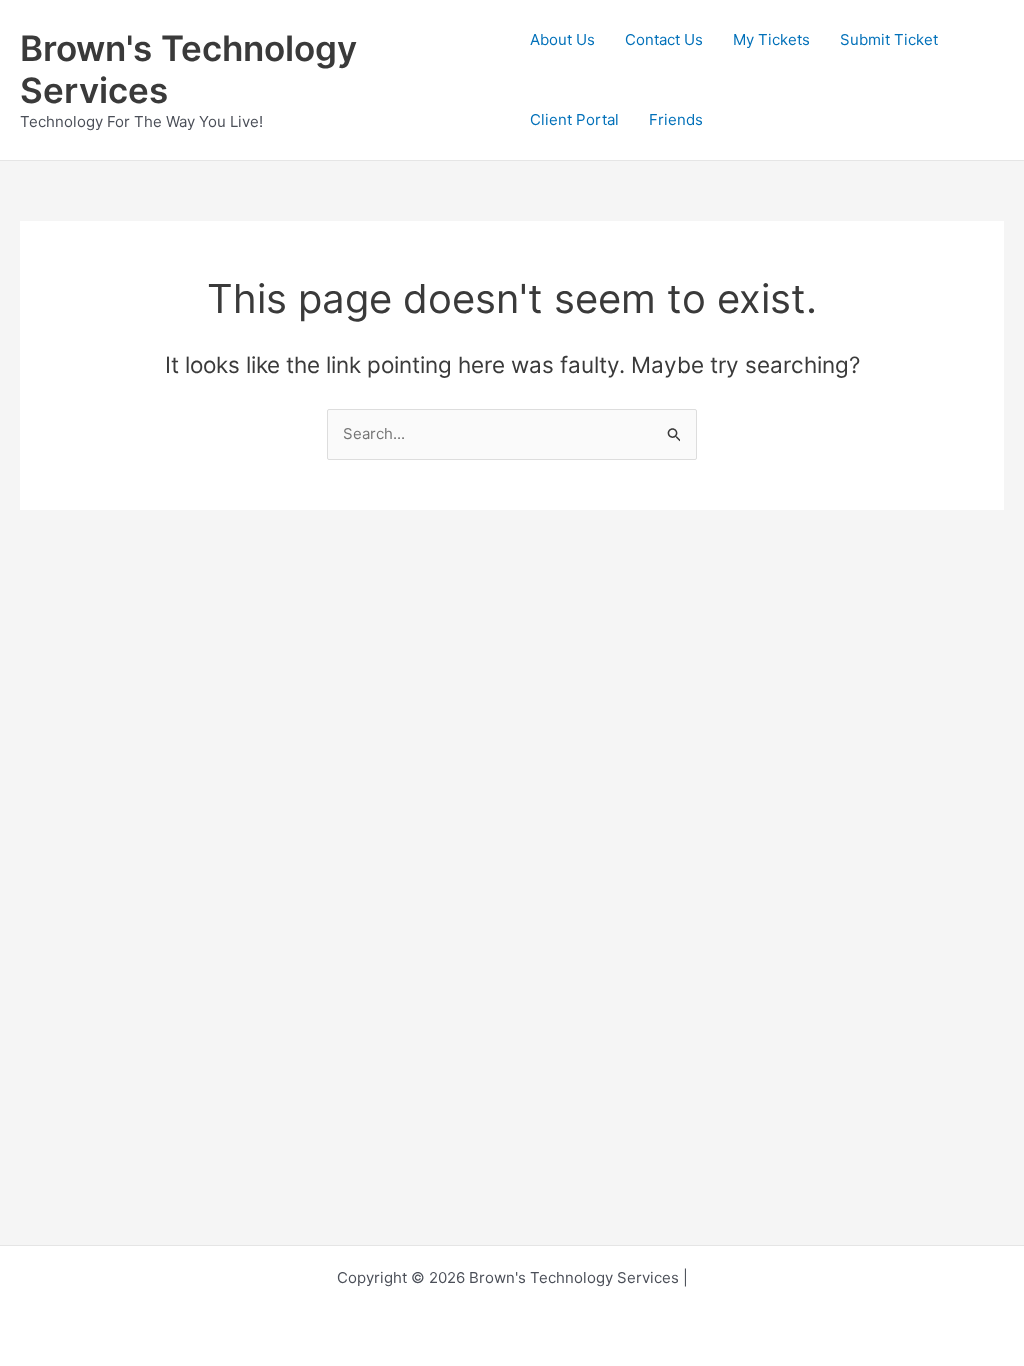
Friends (676, 119)
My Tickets (771, 39)
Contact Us (664, 39)
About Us (562, 39)
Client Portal (574, 119)
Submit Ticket (889, 39)
